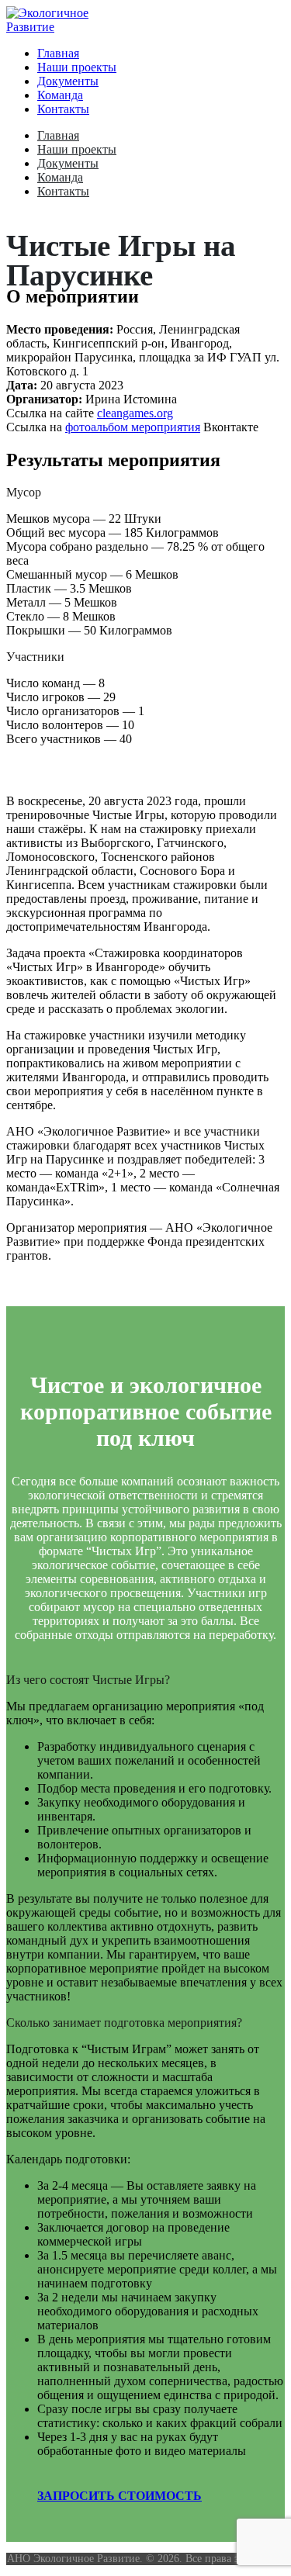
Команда (60, 95)
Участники (35, 657)
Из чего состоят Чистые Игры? (88, 1680)
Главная (58, 53)
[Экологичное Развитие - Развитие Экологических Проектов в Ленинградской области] (69, 27)
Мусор (24, 492)
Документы (68, 81)
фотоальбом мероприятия (133, 427)
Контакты (63, 109)
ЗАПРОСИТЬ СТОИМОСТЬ (120, 2496)
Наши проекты (77, 67)
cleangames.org (135, 413)
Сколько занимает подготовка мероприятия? (124, 2023)
